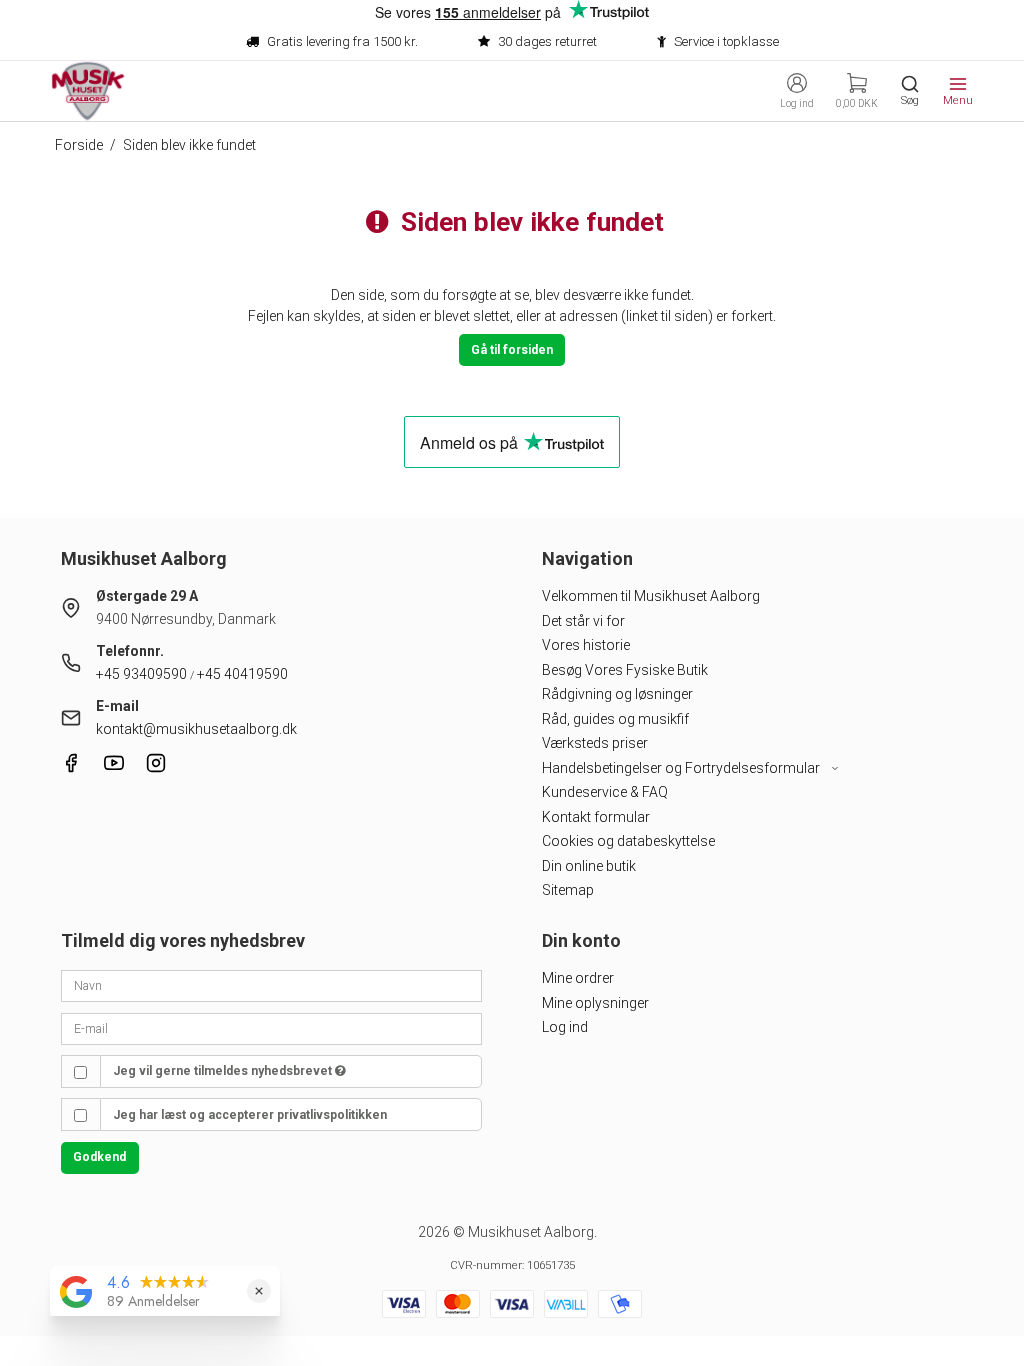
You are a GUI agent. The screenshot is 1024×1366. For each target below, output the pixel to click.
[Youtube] (114, 768)
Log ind (565, 1027)
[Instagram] (156, 768)
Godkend (99, 1157)
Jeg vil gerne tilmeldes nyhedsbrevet (224, 1071)
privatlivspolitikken (332, 1115)
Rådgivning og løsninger (617, 694)
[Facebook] (71, 768)
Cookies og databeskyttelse (628, 841)
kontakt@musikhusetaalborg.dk (196, 729)
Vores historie (586, 645)
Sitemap (568, 890)
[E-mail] (271, 1027)
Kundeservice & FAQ (605, 792)
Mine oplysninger (595, 1003)
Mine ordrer (578, 978)
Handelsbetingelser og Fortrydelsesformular (682, 768)
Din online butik (589, 866)
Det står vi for (583, 621)
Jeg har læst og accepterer (250, 1115)
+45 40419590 (242, 674)
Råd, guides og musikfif (615, 719)
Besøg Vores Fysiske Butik (625, 670)
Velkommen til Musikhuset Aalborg (651, 596)
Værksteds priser (595, 743)
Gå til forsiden (512, 350)
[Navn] (271, 985)
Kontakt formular (596, 817)
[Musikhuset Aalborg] (88, 91)
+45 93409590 (141, 674)
